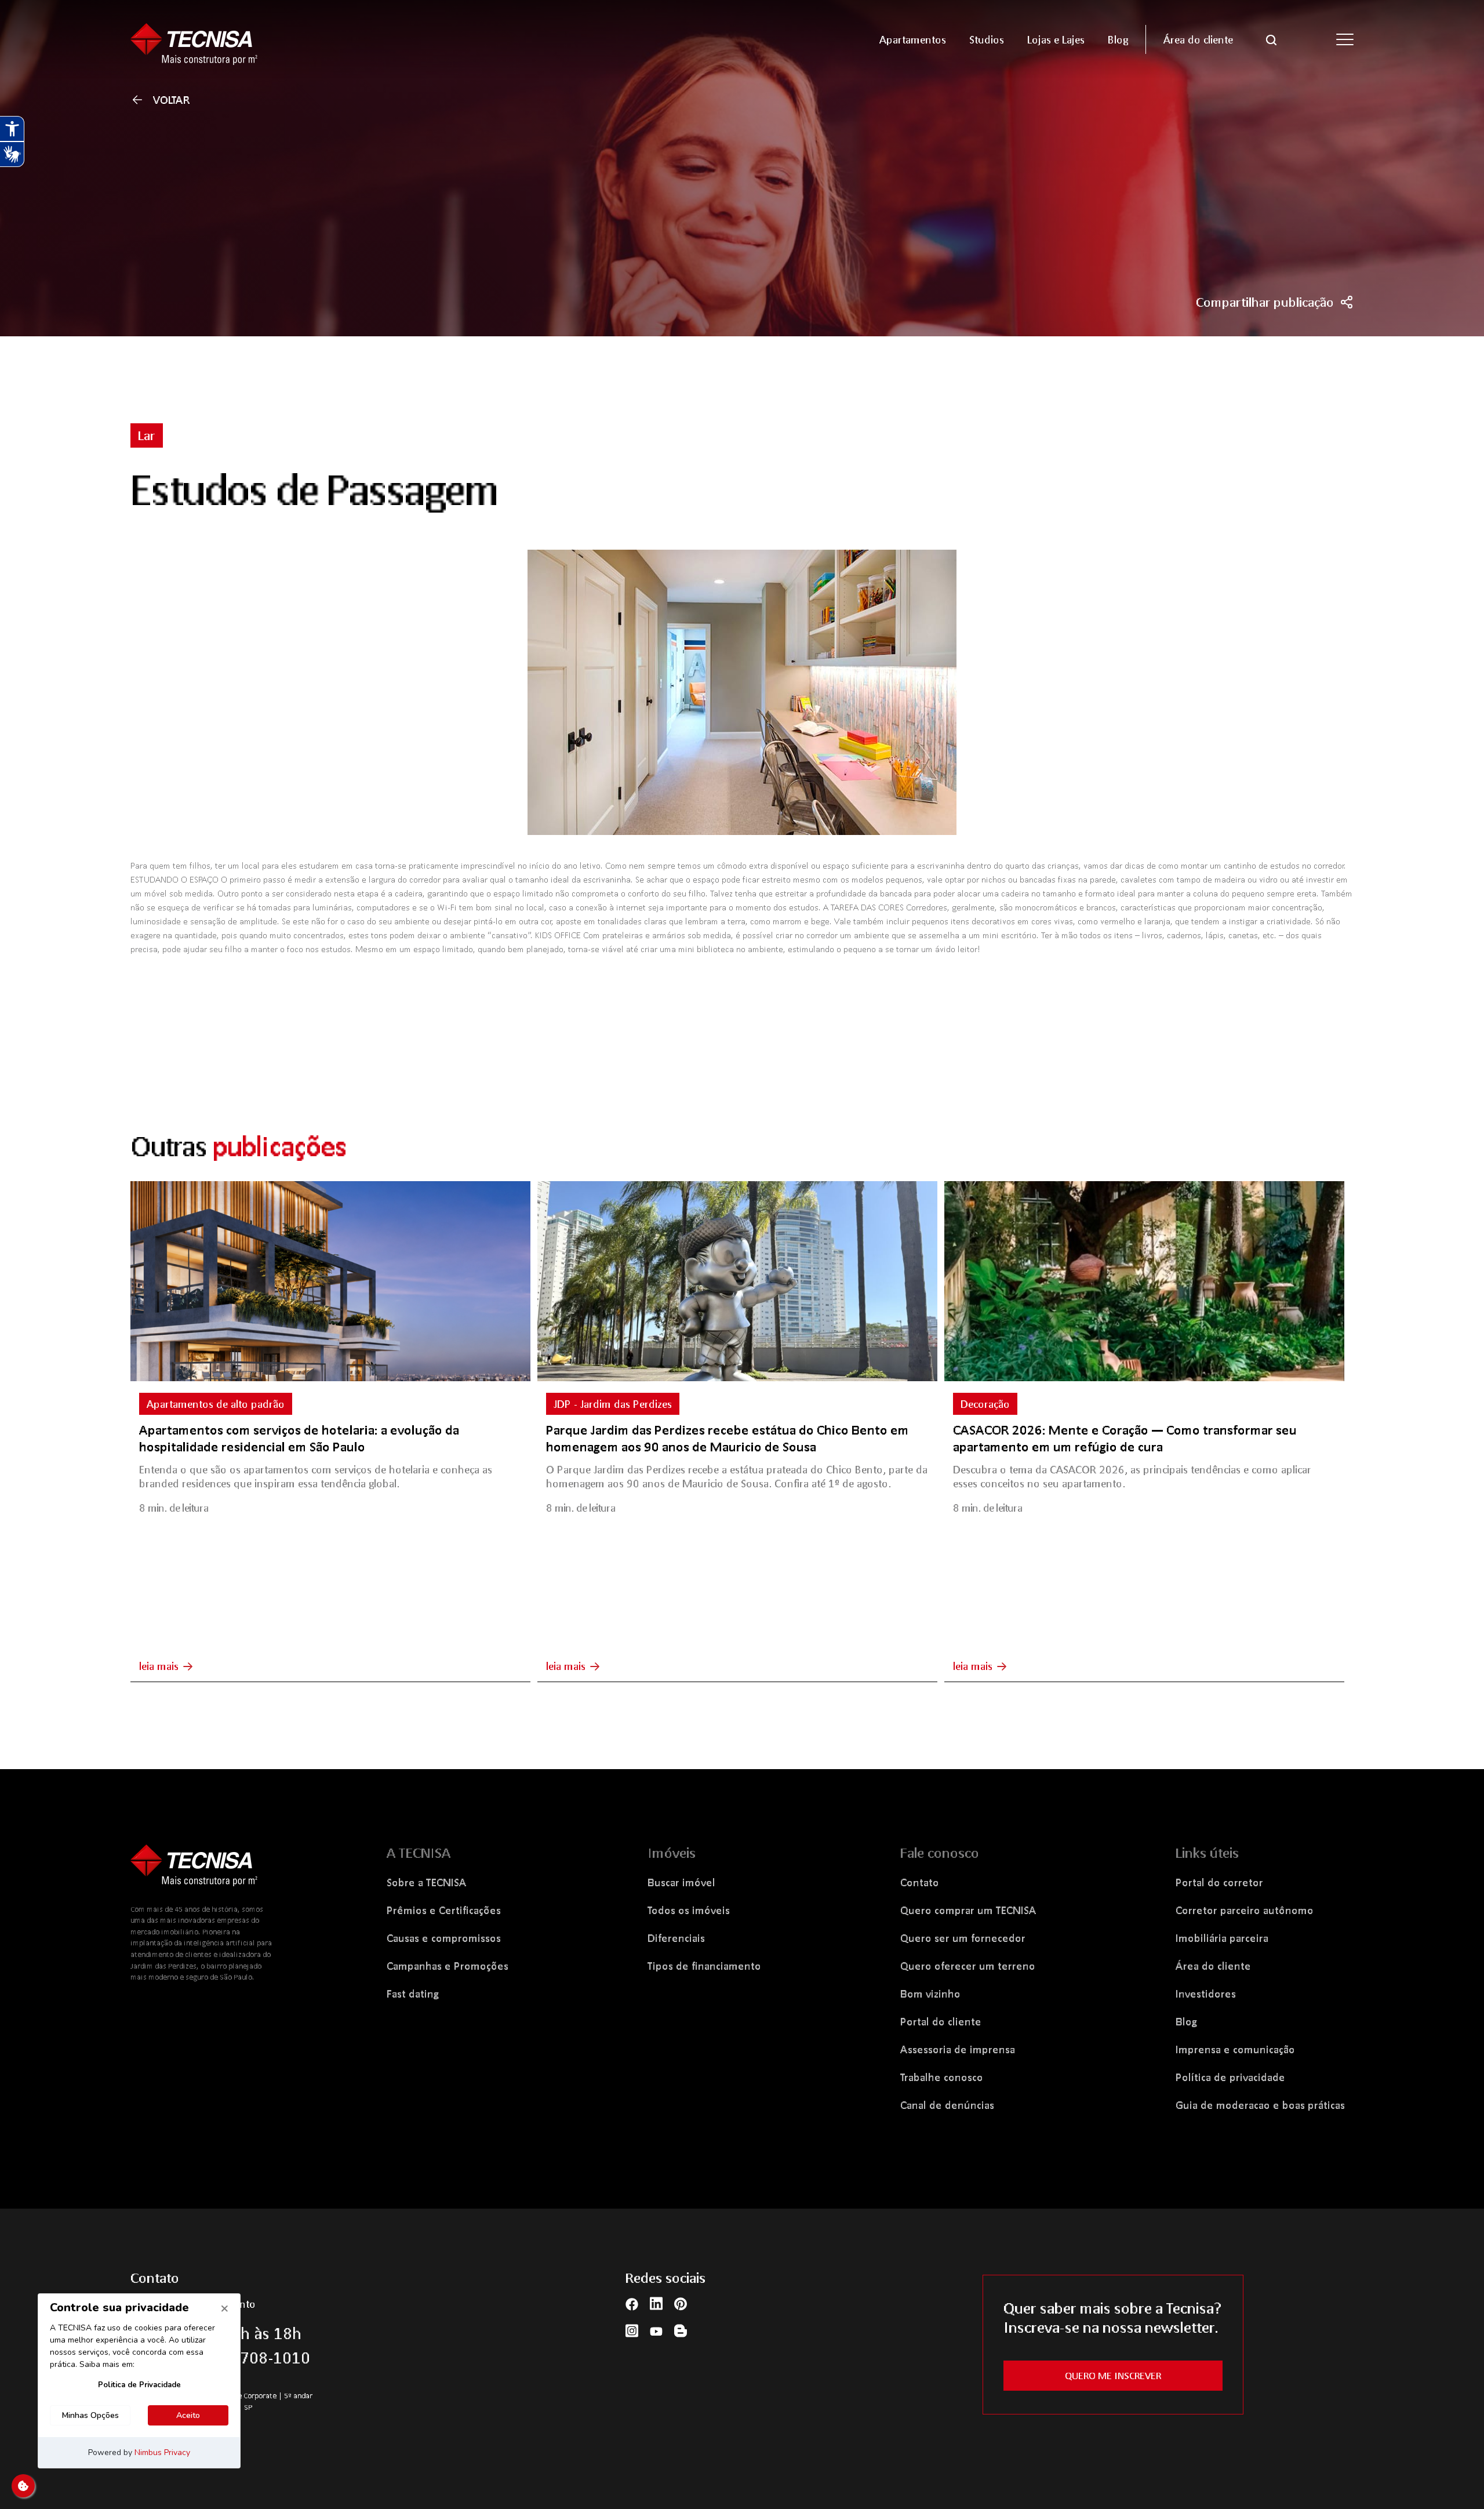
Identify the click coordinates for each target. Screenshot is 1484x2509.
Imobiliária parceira (1222, 1938)
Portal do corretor (1219, 1882)
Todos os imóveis (689, 1910)
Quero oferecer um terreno (968, 1966)
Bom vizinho (930, 1994)
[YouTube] (656, 2330)
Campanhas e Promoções (448, 1966)
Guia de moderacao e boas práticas (1260, 2105)
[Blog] (681, 2330)
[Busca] (1271, 39)
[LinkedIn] (656, 2303)
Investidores (1206, 1994)
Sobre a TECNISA (427, 1882)
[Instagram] (632, 2330)
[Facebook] (632, 2303)
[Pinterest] (681, 2303)
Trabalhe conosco (942, 2077)
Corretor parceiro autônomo (1245, 1910)
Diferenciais (676, 1938)
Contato (920, 1882)
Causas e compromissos (444, 1938)
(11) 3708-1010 (254, 2358)
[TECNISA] (278, 39)
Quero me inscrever (1113, 2375)
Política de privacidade (1230, 2077)
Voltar (172, 100)
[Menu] (1345, 39)
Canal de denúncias (947, 2105)
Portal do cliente (941, 2021)
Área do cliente (1213, 1966)
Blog (1186, 2021)
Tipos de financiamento (704, 1966)
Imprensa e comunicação (1235, 2049)
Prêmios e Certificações (444, 1910)
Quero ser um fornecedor (963, 1938)
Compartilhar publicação (1265, 302)
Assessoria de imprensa (958, 2049)
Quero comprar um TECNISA (968, 1910)
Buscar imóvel (681, 1882)
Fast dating (413, 1994)
